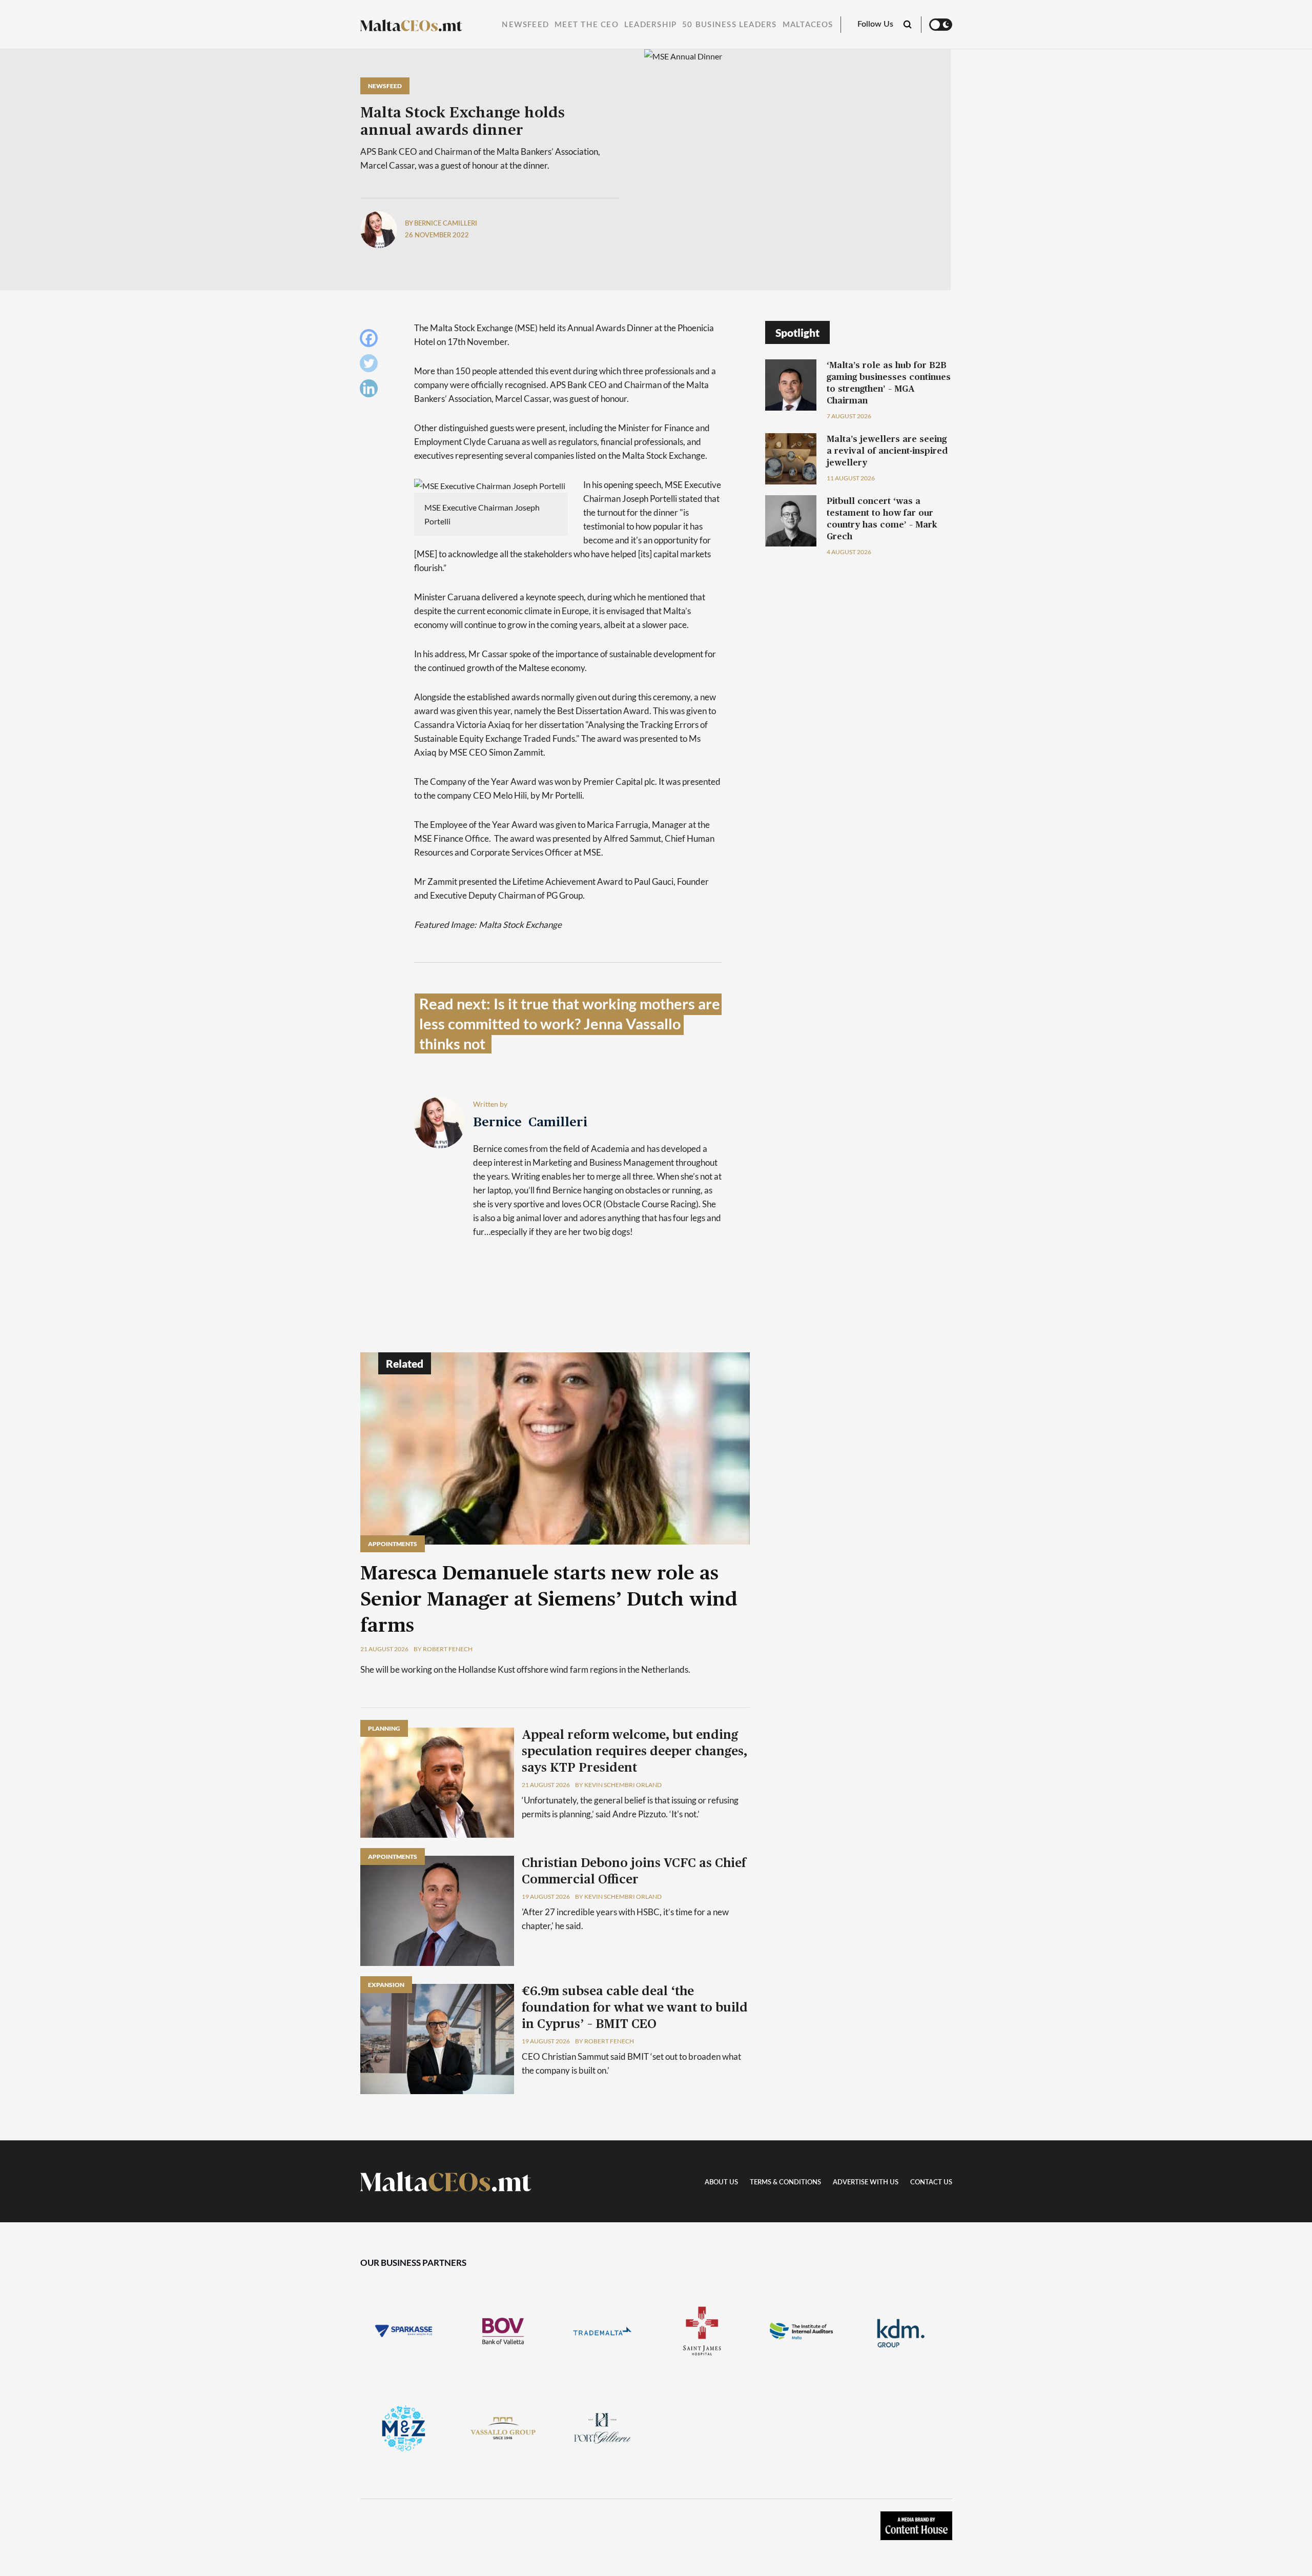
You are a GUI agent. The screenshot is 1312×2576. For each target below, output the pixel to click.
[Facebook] (371, 341)
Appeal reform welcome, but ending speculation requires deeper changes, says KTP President (634, 1752)
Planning (384, 1728)
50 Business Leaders (729, 25)
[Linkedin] (371, 391)
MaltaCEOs (808, 25)
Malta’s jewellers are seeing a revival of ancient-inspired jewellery (887, 451)
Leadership (650, 25)
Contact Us (931, 2183)
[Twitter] (371, 366)
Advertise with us (866, 2183)
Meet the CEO (587, 25)
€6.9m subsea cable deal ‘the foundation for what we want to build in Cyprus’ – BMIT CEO (635, 2008)
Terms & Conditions (785, 2183)
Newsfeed (525, 25)
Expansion (386, 1985)
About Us (721, 2183)
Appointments (393, 1544)
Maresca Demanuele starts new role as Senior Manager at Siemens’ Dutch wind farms (549, 1600)
